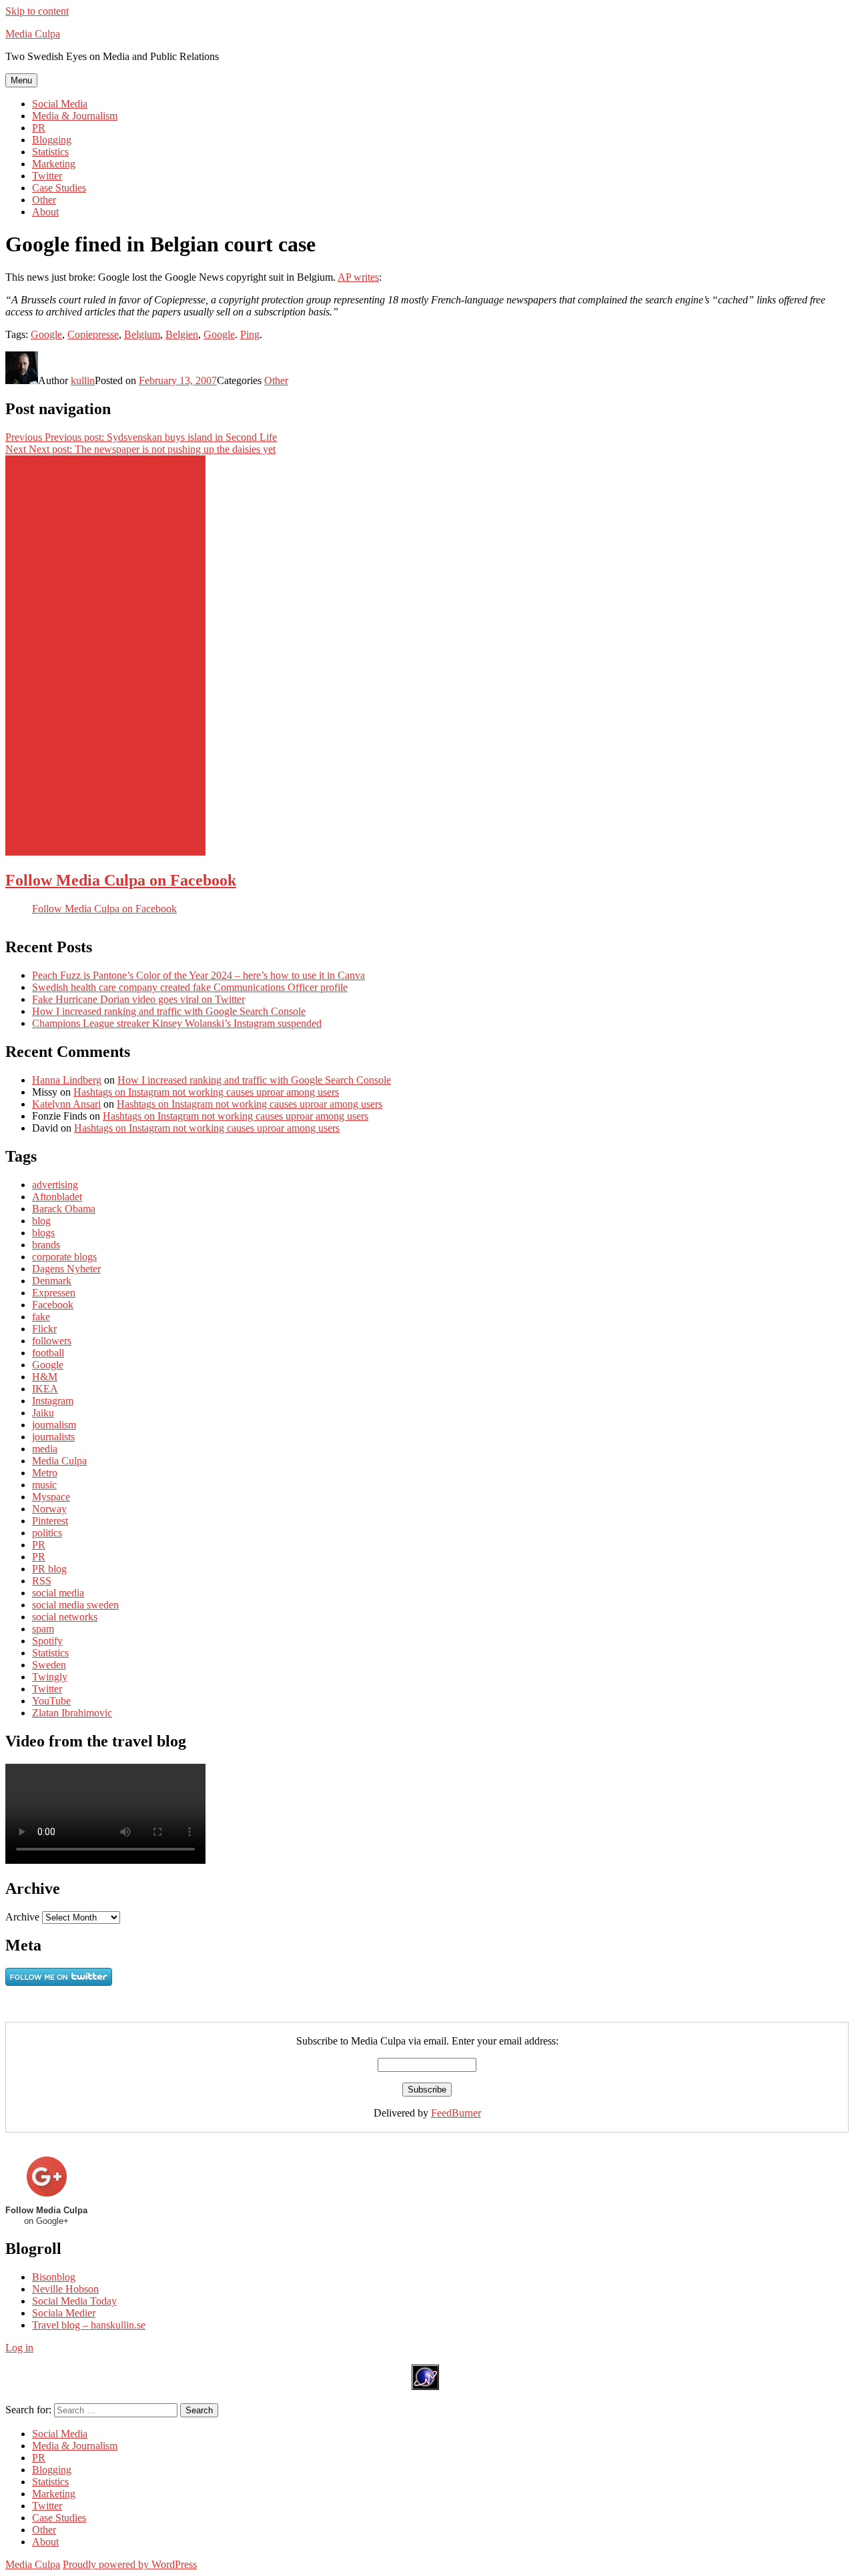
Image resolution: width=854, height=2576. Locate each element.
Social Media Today (74, 2301)
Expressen (54, 1293)
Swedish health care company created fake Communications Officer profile (190, 987)
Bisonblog (54, 2277)
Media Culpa (33, 34)
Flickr (44, 1329)
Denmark (52, 1281)
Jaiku (43, 1413)
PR (39, 128)
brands (46, 1245)
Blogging (52, 140)
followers (52, 1341)
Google (46, 334)
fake (41, 1317)
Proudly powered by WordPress (130, 2564)
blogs (43, 1233)
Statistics (50, 152)
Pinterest (50, 1521)
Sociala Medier (64, 2313)
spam (43, 1629)
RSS (42, 1581)
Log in (19, 2348)
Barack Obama (64, 1209)
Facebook (53, 1305)
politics (47, 1533)
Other (44, 200)
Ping (250, 334)
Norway (49, 1509)
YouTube (51, 1701)
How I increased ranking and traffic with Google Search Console (169, 1011)
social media (58, 1593)
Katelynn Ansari (66, 1104)
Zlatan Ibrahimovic (72, 1713)
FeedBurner (456, 2113)
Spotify (47, 1641)
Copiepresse (93, 334)
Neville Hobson (65, 2289)
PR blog (49, 1569)
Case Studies (59, 188)
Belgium (142, 334)
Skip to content (37, 11)
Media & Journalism (75, 116)
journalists (53, 1437)
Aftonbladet (57, 1197)
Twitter (47, 176)
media (45, 1449)
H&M (45, 1377)
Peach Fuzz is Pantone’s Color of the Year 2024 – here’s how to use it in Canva (198, 975)
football (48, 1353)
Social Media (60, 104)
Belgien (182, 334)
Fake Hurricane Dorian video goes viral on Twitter (138, 999)
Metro (45, 1473)
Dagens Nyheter (66, 1269)
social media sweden (75, 1605)
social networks (65, 1617)
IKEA (45, 1389)
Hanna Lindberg (67, 1080)
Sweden (49, 1665)
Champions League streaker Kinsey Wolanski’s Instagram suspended (177, 1023)
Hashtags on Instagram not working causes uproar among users (206, 1092)
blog (41, 1221)
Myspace (51, 1497)
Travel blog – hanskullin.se (89, 2325)
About (45, 212)
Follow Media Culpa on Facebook (121, 880)
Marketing (54, 164)
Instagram (53, 1401)
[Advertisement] (105, 656)
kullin (83, 380)
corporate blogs (64, 1257)
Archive (22, 1917)
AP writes (358, 277)
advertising (55, 1185)
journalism (54, 1425)
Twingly (50, 1677)
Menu (21, 80)
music (44, 1485)
